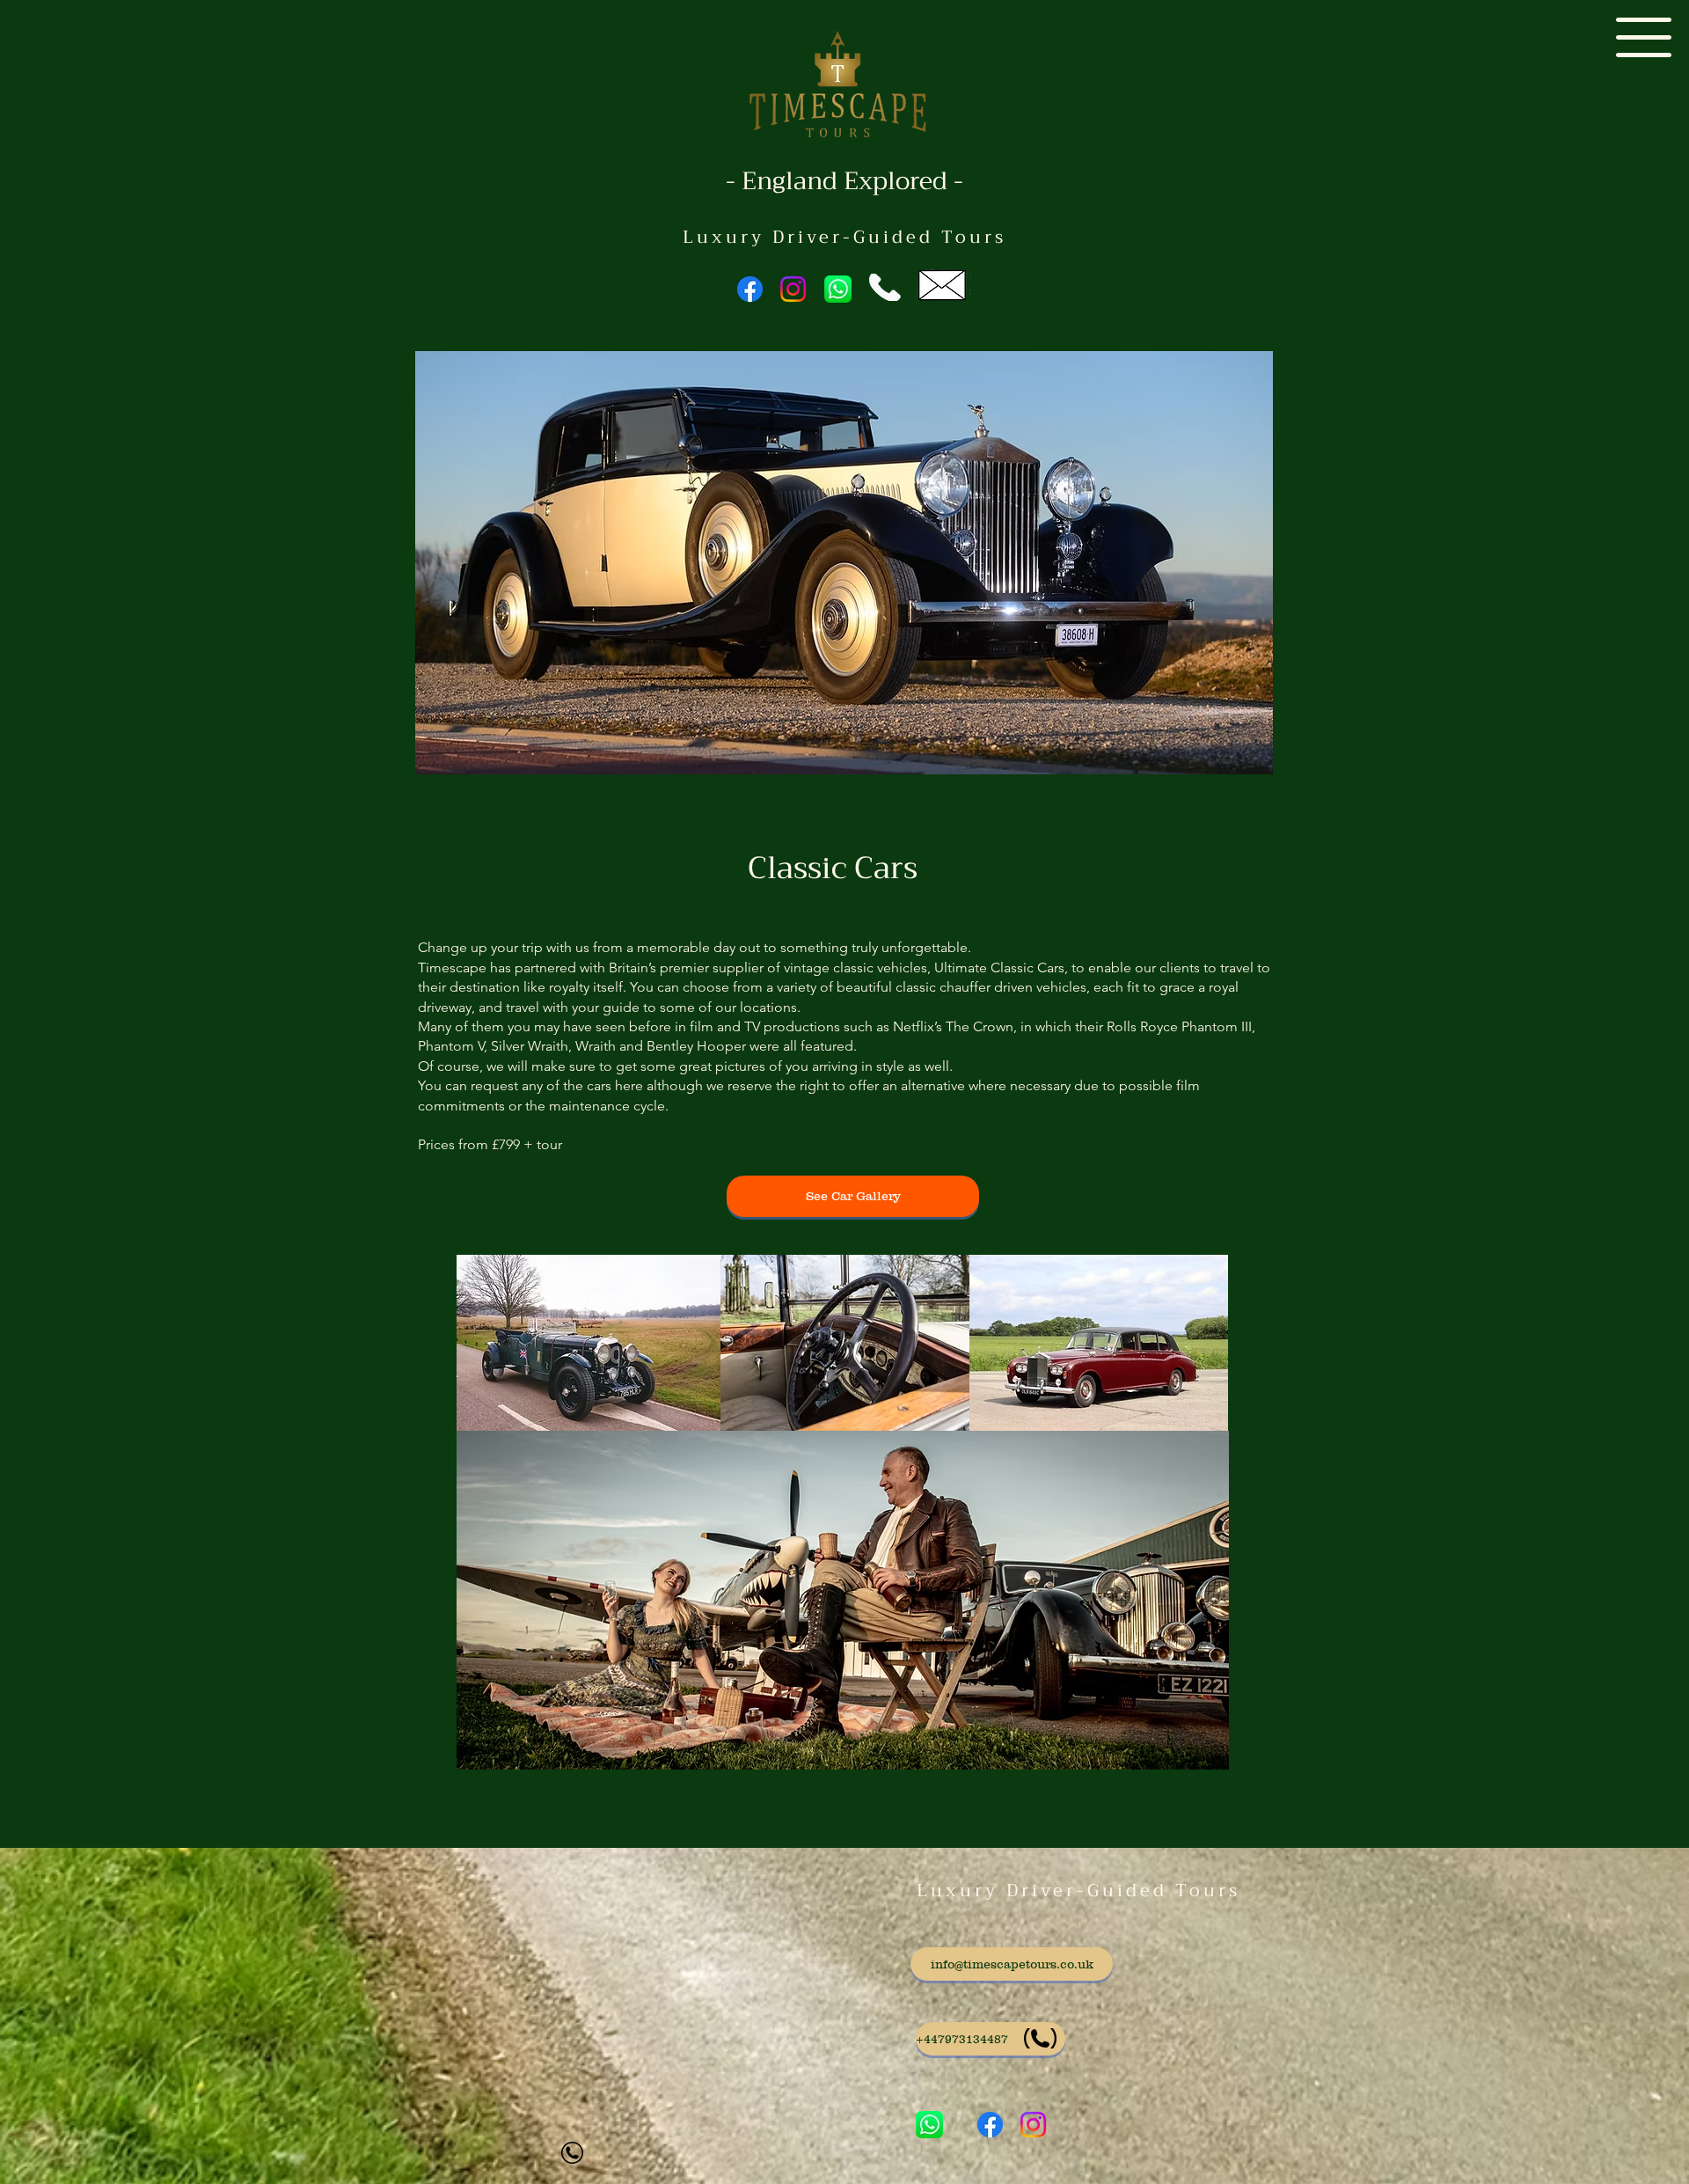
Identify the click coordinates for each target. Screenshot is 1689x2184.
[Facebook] (750, 289)
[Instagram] (793, 289)
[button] (1644, 37)
